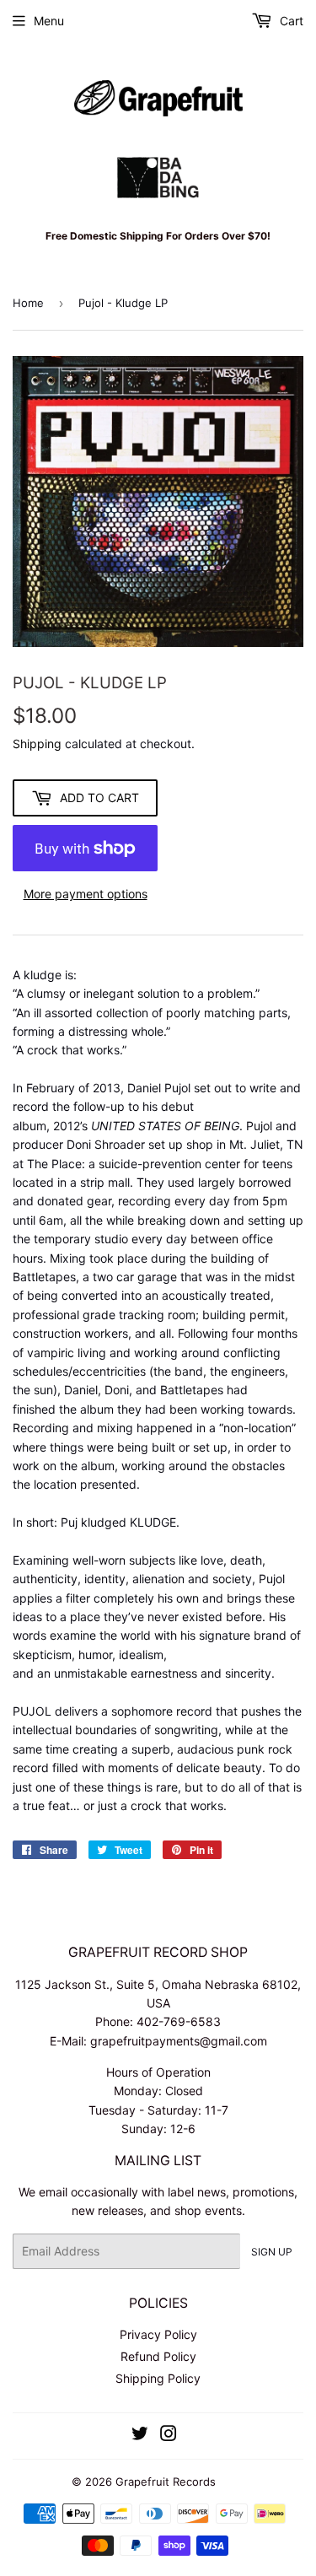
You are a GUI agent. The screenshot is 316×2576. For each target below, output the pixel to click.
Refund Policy (158, 2356)
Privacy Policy (158, 2334)
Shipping (37, 744)
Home (28, 303)
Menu (49, 21)
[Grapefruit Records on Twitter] (140, 2436)
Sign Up (272, 2252)
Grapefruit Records (166, 2482)
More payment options (86, 894)
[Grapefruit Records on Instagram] (169, 2436)
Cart (290, 21)
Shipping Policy (158, 2378)
